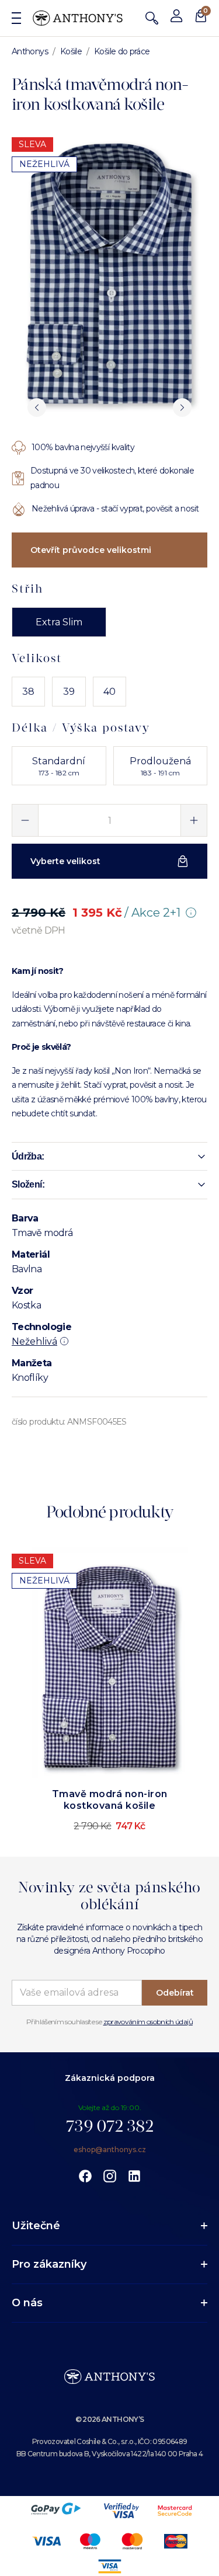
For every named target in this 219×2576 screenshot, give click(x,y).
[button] (109, 1157)
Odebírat (175, 1993)
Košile (71, 51)
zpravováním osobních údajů (148, 2022)
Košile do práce (122, 51)
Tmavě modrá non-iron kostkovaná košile (110, 1800)
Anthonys (30, 51)
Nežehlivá (34, 1341)
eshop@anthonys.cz (110, 2149)
